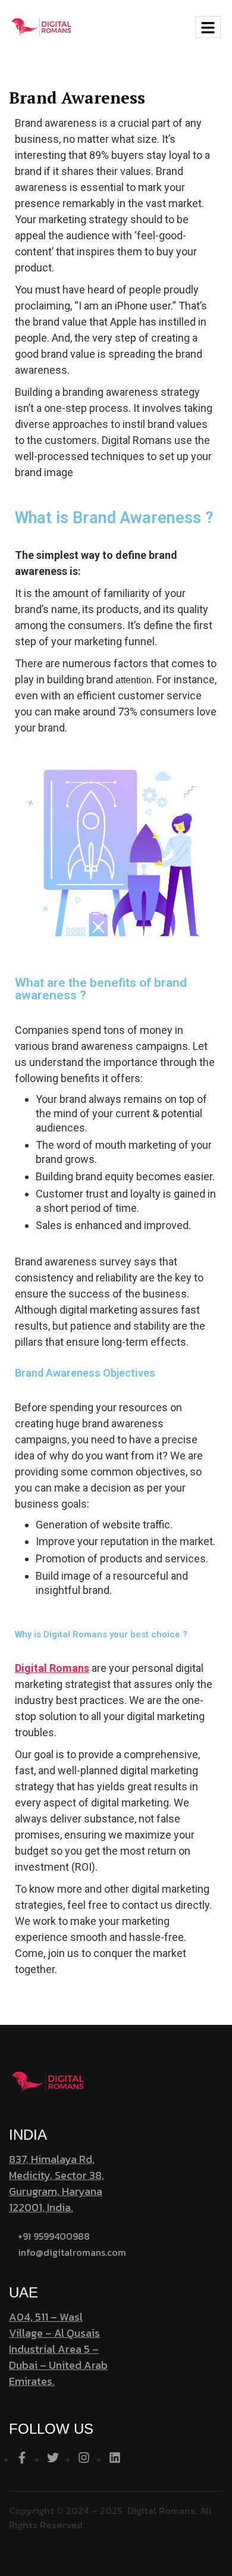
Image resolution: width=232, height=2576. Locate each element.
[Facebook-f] (22, 2458)
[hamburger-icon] (208, 27)
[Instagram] (84, 2458)
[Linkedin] (115, 2458)
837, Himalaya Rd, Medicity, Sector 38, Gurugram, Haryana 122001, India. (57, 2183)
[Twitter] (53, 2458)
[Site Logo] (41, 26)
